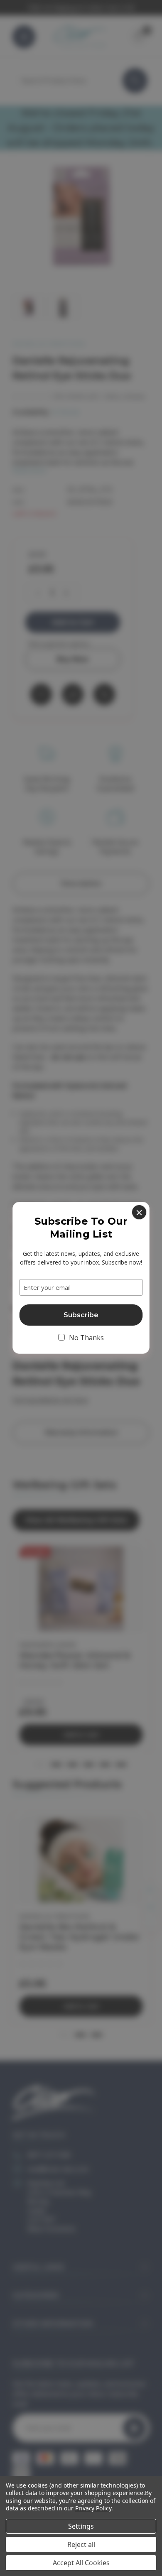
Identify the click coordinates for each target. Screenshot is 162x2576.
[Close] (139, 1212)
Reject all (81, 2544)
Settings (81, 2526)
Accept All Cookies (81, 2563)
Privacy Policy (93, 2508)
